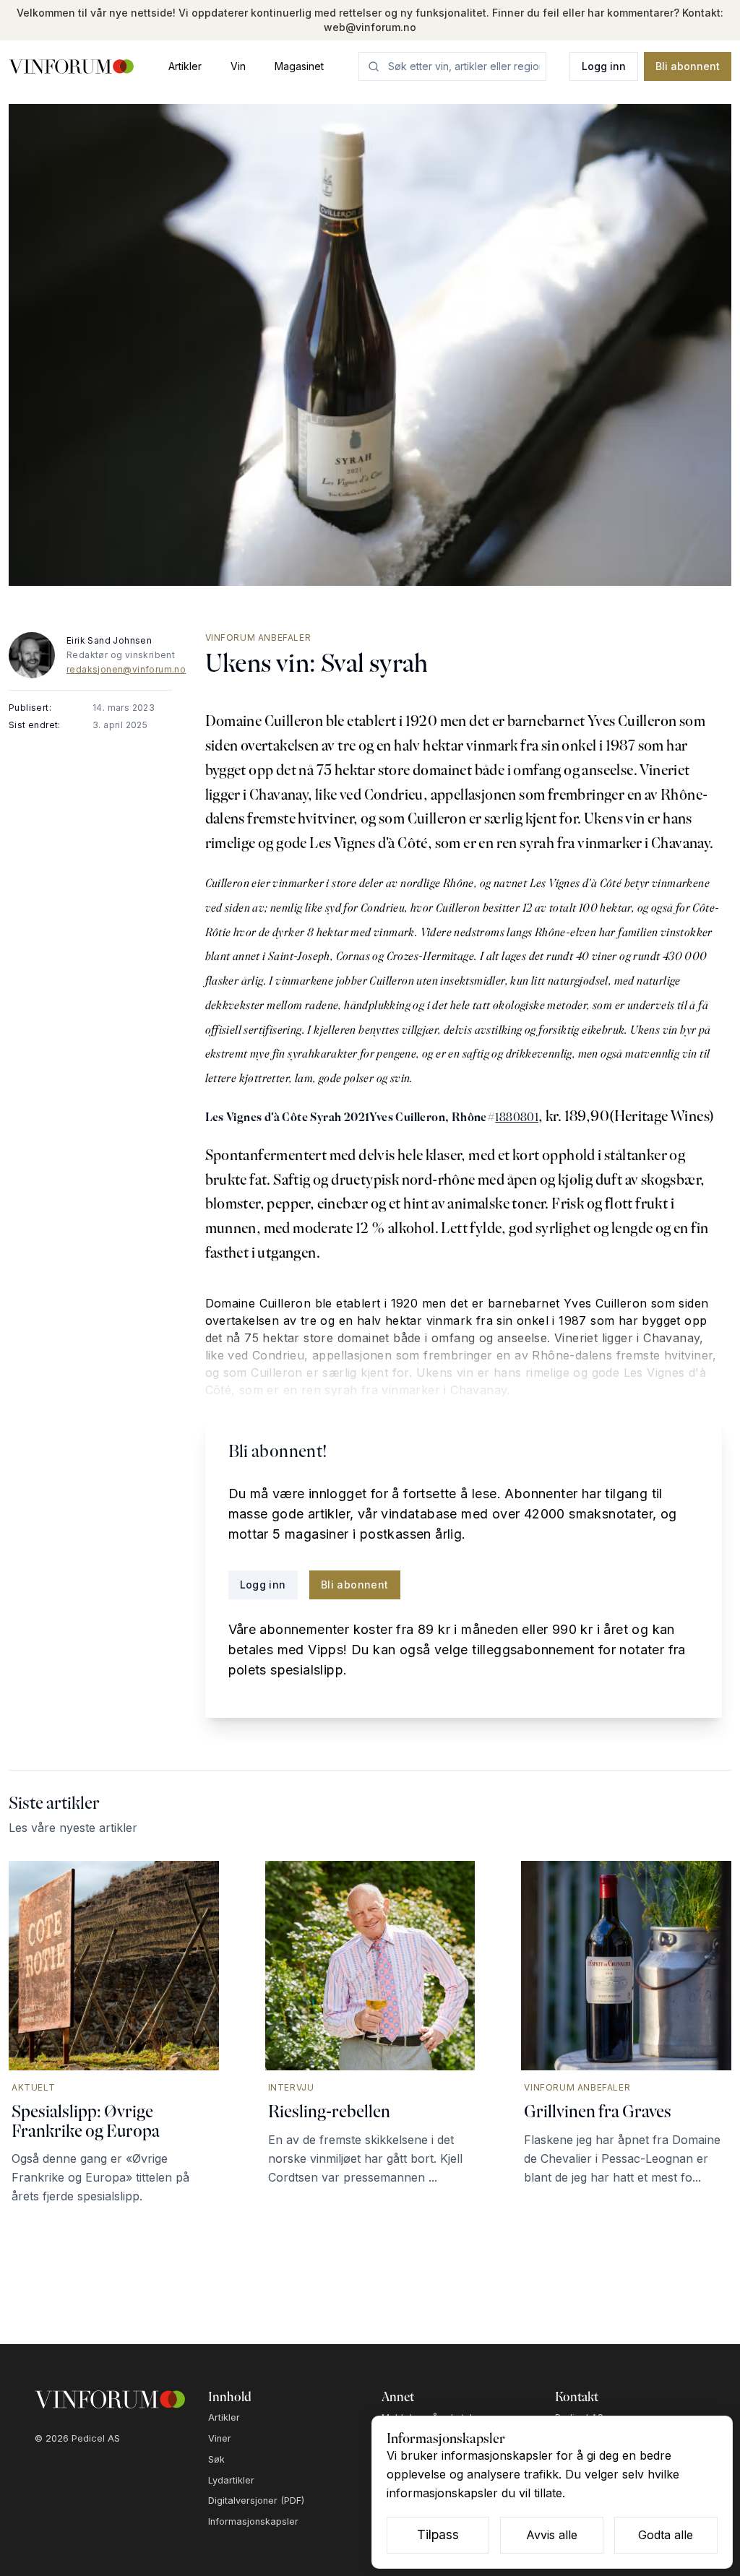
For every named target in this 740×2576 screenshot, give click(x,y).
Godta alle (666, 2535)
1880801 (517, 1117)
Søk (216, 2459)
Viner (220, 2438)
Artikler (185, 66)
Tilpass (438, 2534)
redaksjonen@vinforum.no (126, 669)
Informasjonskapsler (253, 2521)
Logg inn (604, 66)
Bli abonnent (688, 66)
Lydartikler (231, 2480)
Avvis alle (552, 2535)
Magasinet (299, 66)
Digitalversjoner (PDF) (256, 2501)
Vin (238, 66)
